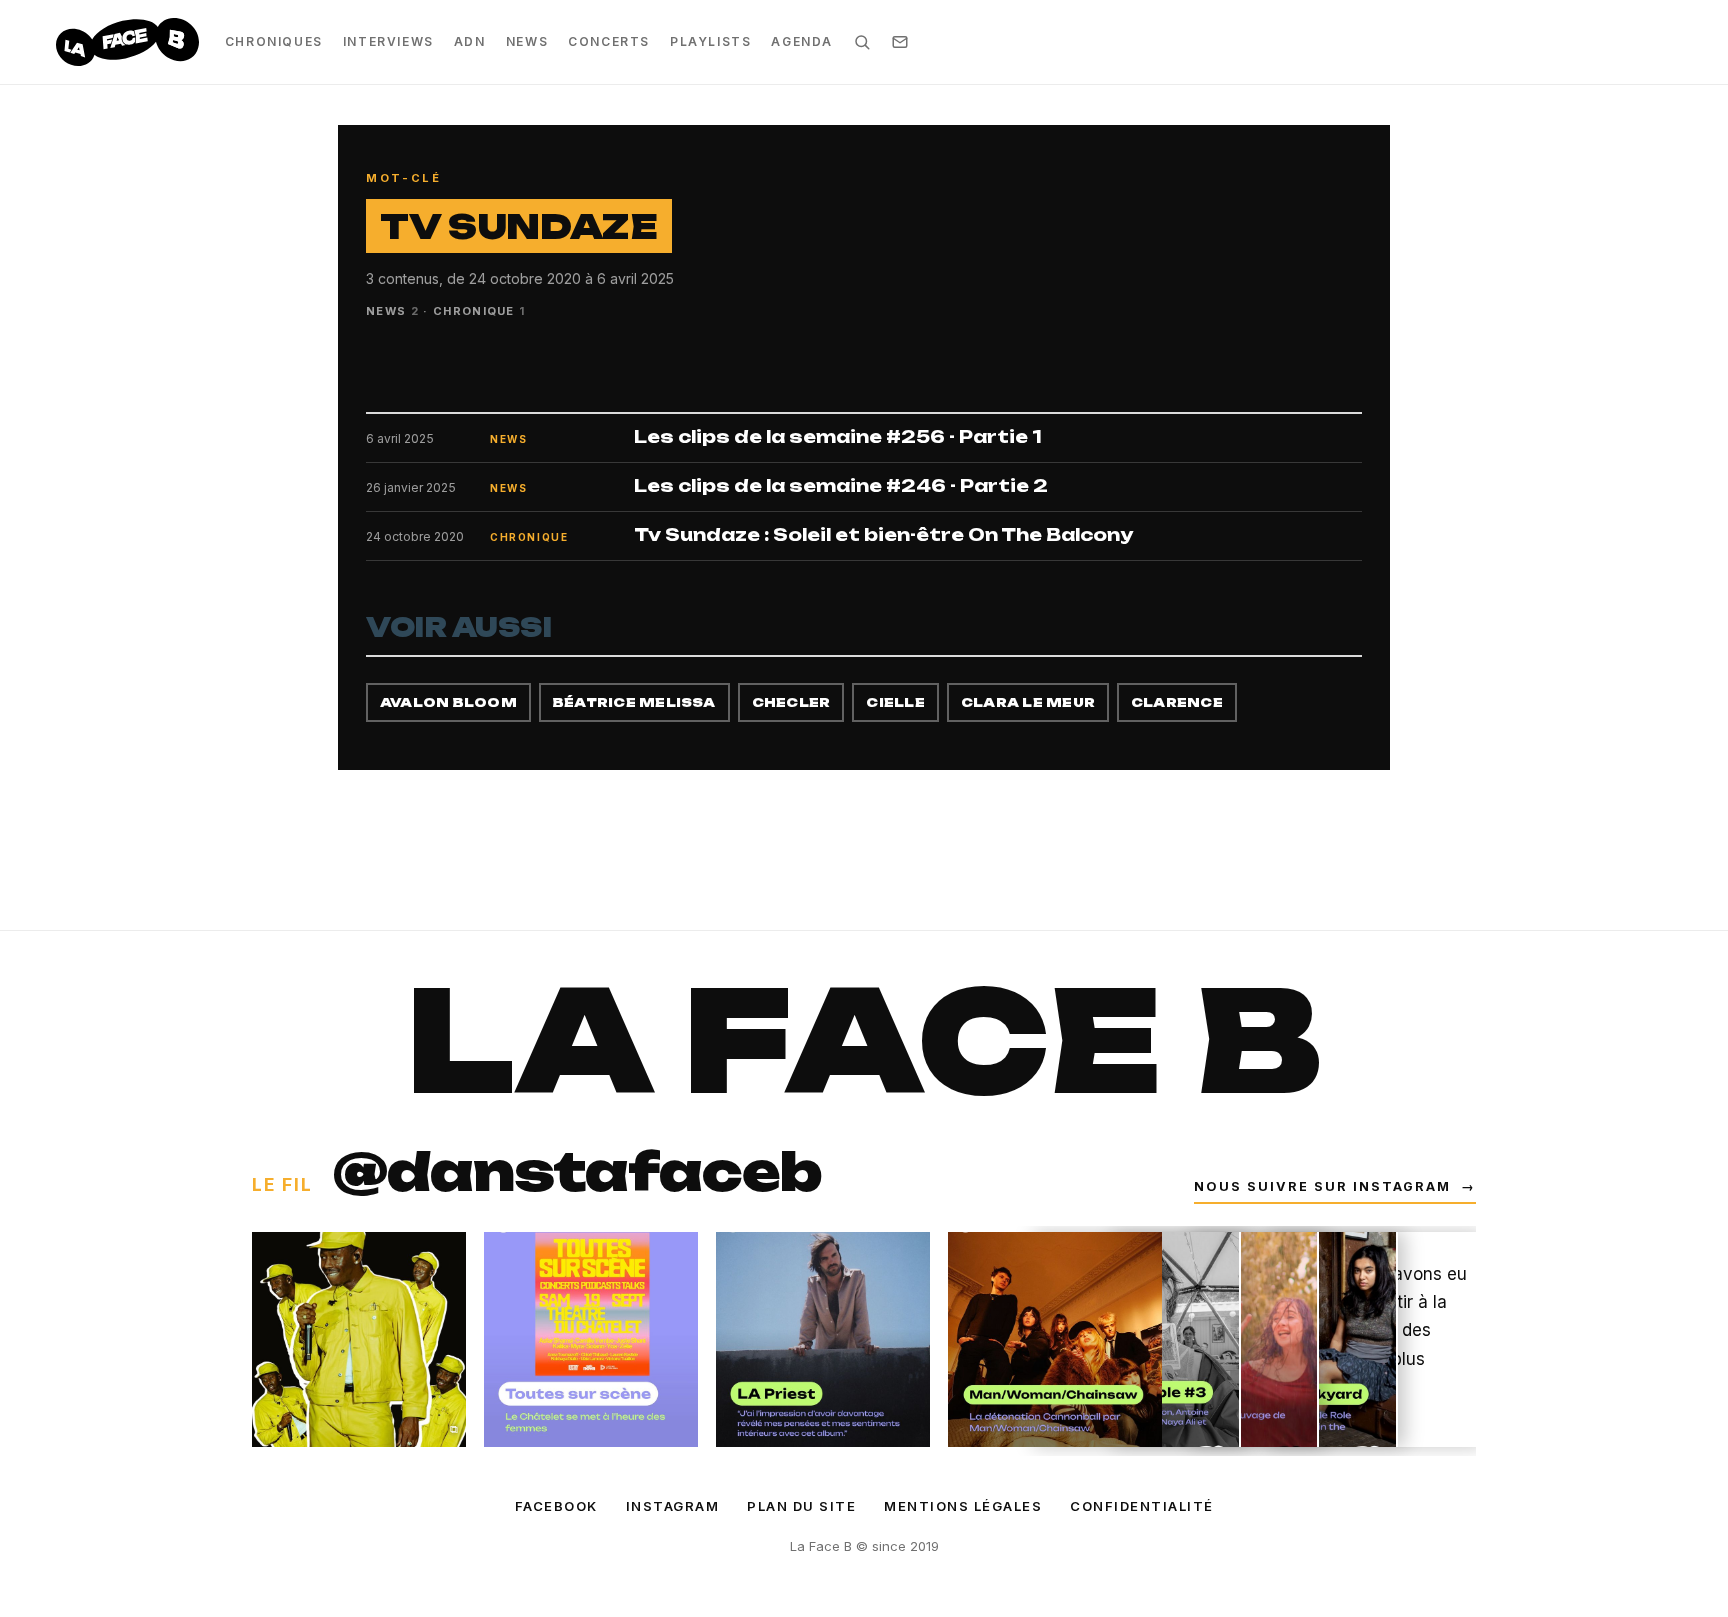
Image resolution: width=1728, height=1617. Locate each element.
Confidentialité (1142, 1506)
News (527, 41)
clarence (1177, 702)
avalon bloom (448, 702)
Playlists (710, 41)
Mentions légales (963, 1506)
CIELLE (895, 702)
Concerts (609, 41)
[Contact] (900, 42)
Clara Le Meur (1028, 702)
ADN (470, 41)
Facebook (556, 1506)
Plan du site (801, 1506)
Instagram (673, 1506)
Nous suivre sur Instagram (1335, 1186)
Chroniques (274, 41)
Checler (791, 702)
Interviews (388, 41)
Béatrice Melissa (634, 702)
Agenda (802, 41)
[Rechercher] (862, 42)
